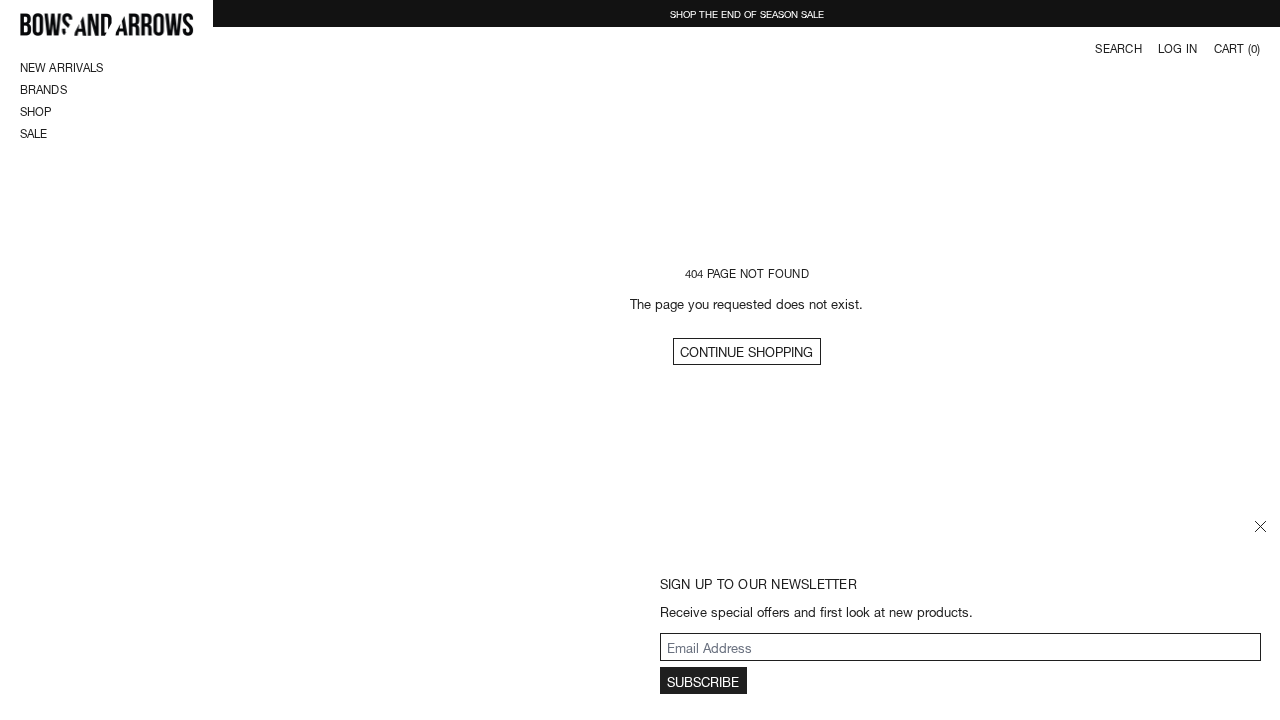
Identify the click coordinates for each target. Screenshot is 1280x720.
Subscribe (703, 680)
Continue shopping (746, 350)
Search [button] (1118, 48)
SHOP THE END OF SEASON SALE (747, 13)
